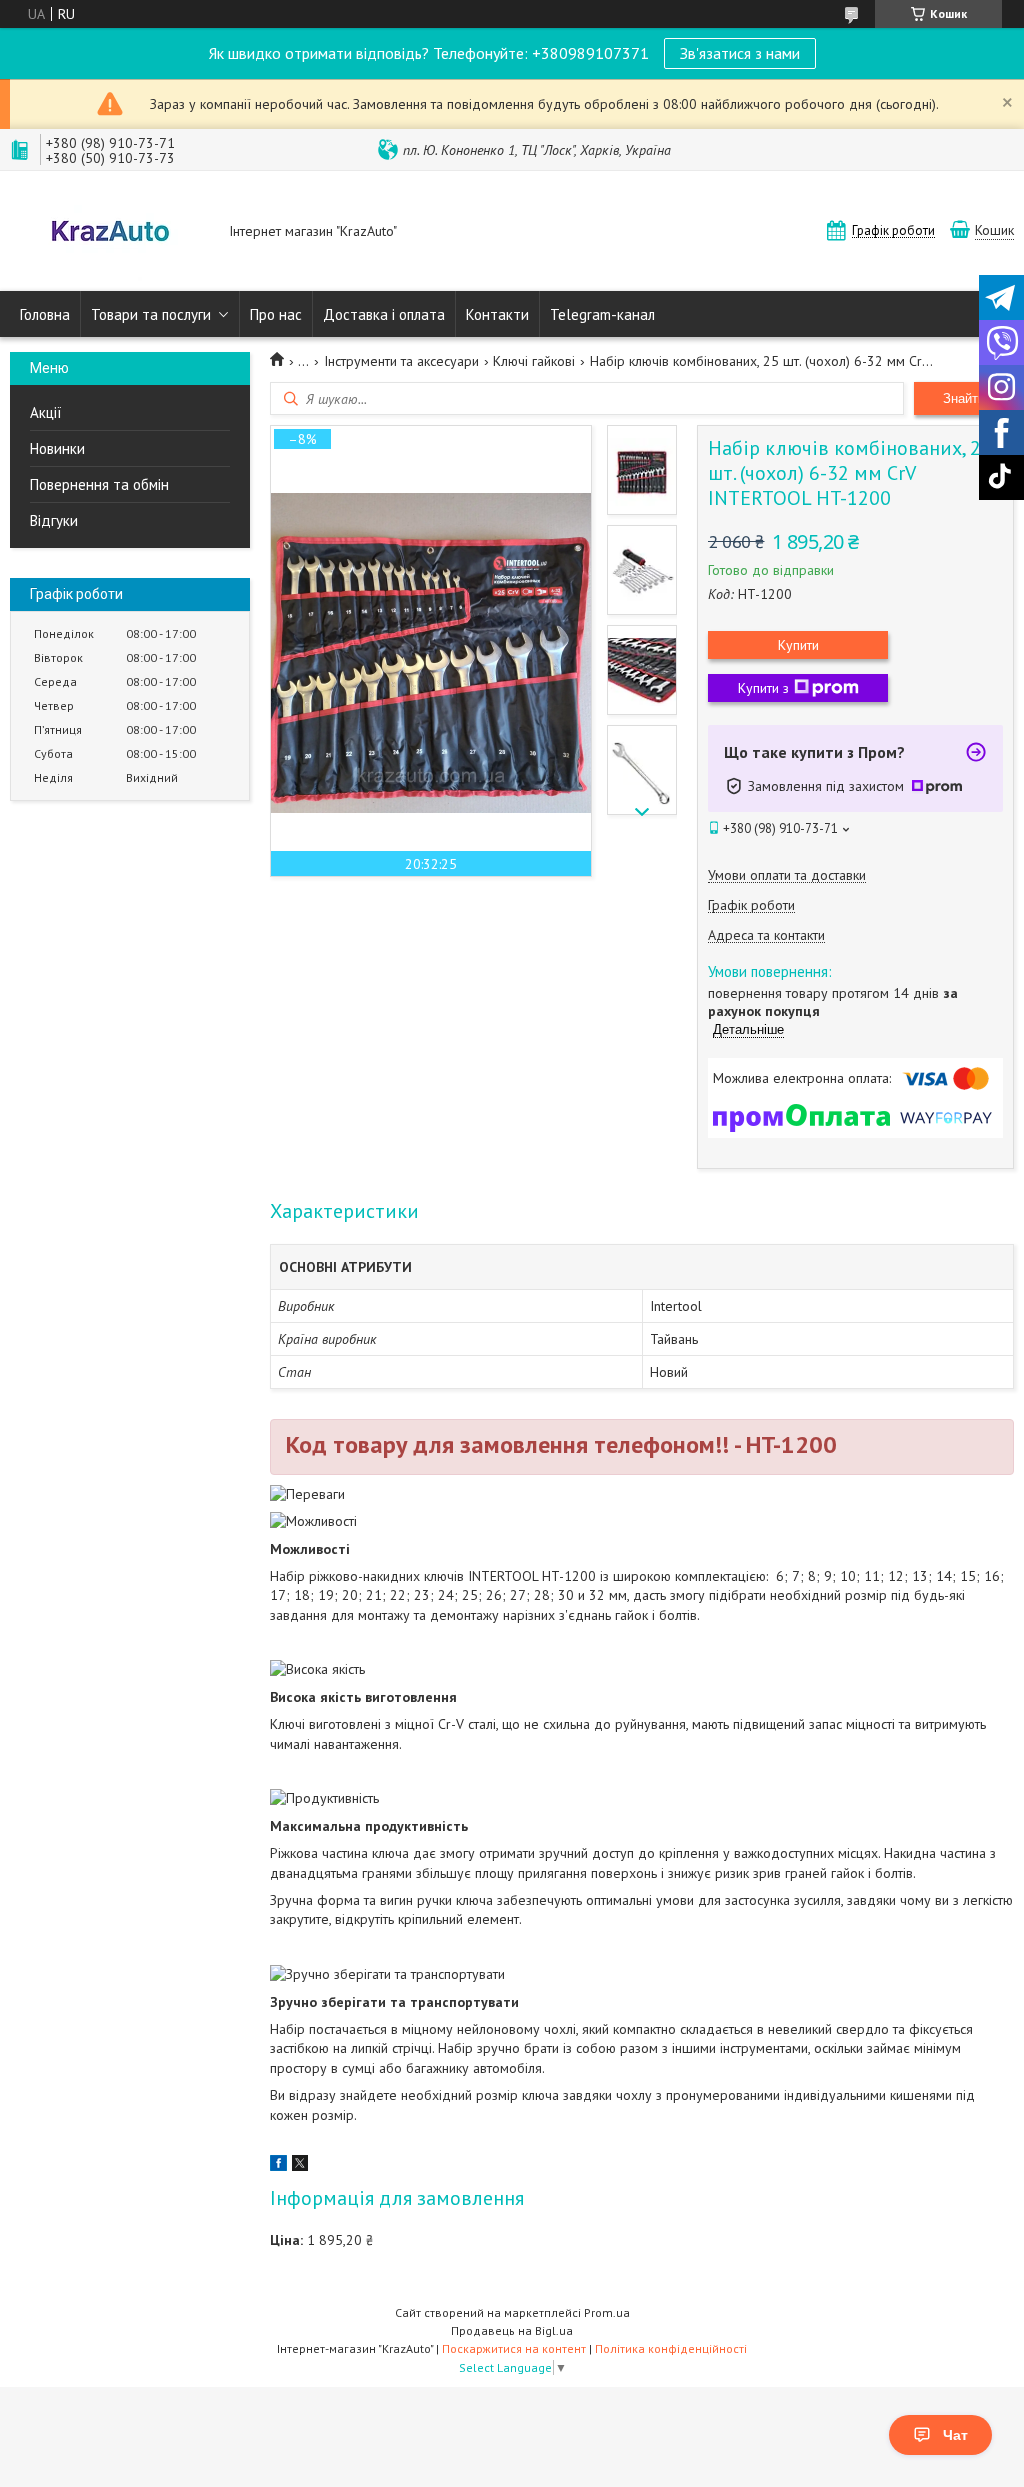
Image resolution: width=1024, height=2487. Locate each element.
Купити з (763, 688)
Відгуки (54, 520)
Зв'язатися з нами (740, 53)
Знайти (964, 398)
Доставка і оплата (384, 314)
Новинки (57, 448)
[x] (300, 2166)
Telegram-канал (602, 314)
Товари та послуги (151, 314)
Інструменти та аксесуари (401, 361)
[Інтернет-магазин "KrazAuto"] (110, 233)
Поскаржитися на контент (514, 2348)
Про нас (276, 314)
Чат (955, 2435)
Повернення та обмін (99, 484)
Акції (46, 412)
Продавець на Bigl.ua (512, 2330)
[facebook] (278, 2166)
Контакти (497, 314)
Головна (45, 314)
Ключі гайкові (534, 361)
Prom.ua (607, 2312)
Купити (798, 645)
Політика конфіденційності (671, 2348)
